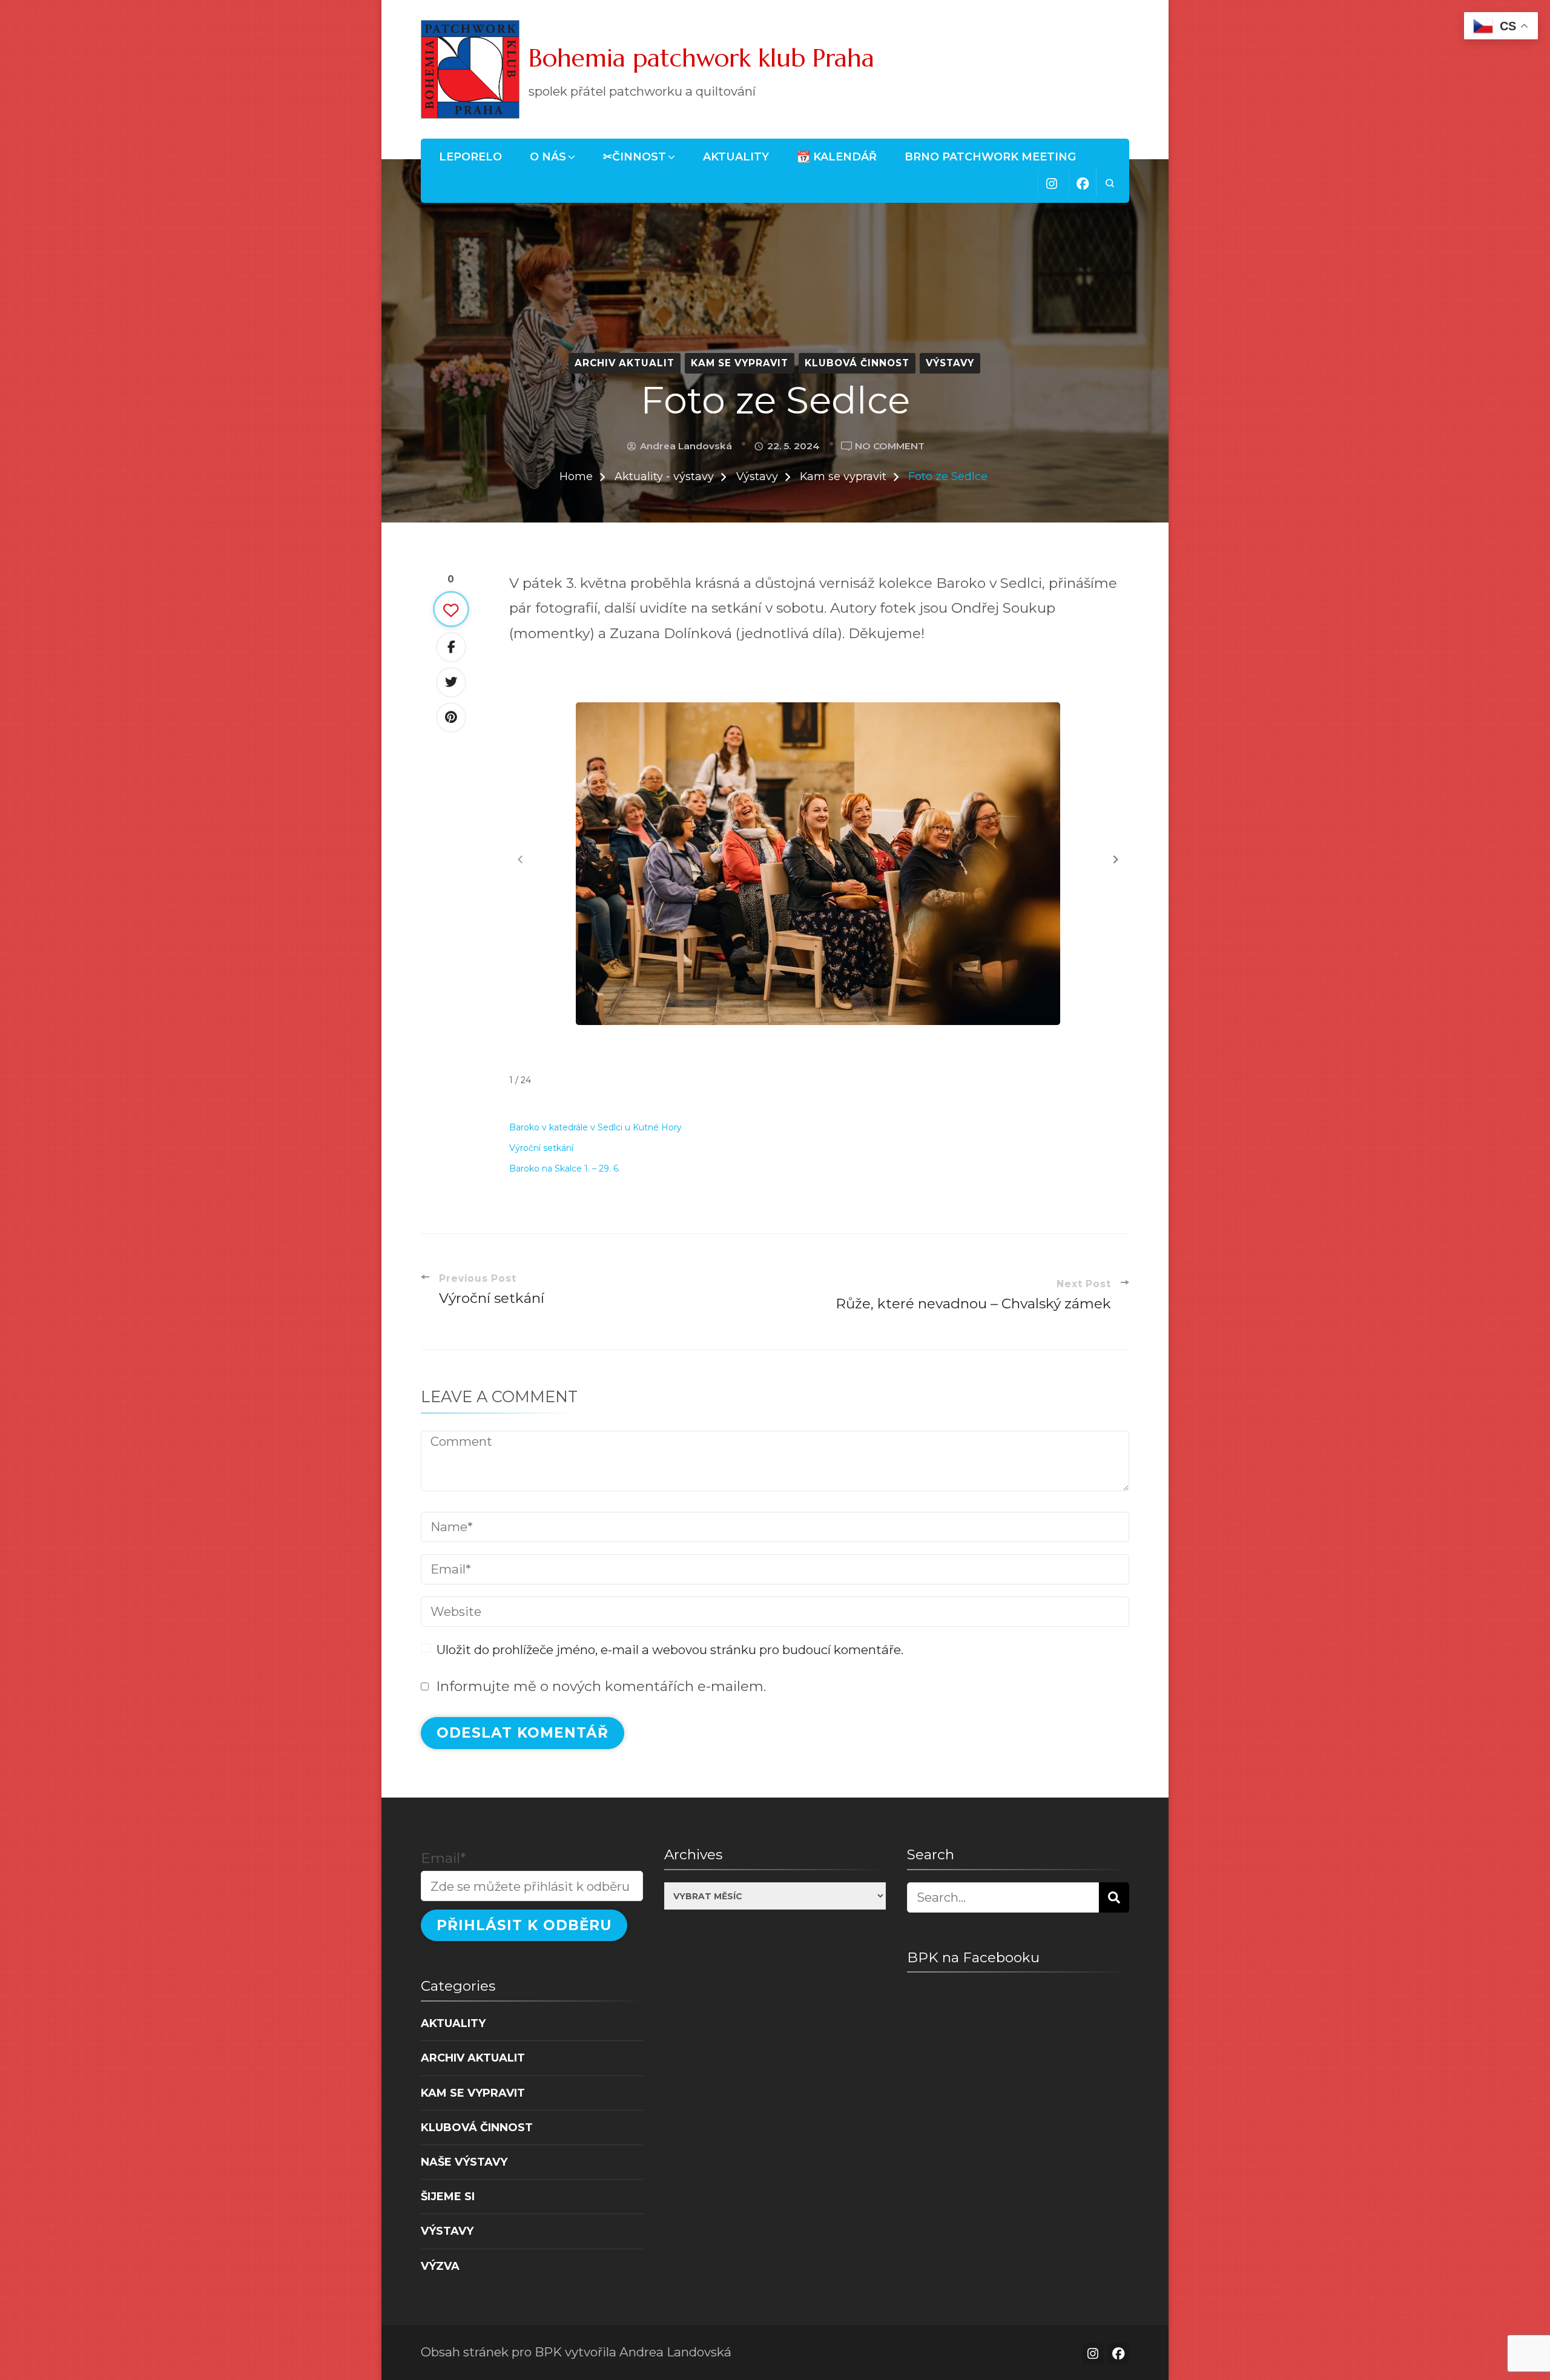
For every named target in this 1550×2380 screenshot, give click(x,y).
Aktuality (736, 157)
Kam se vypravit (740, 363)
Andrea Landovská (686, 446)
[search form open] (1110, 183)
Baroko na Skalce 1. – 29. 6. (565, 1169)
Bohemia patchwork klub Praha (701, 58)
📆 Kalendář (837, 157)
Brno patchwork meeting (990, 157)
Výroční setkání (541, 1148)
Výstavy (950, 363)
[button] (1116, 859)
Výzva (440, 2266)
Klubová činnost (857, 363)
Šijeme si (448, 2196)
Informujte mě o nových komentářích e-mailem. (601, 1686)
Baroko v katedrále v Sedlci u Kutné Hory (595, 1127)
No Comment (890, 447)
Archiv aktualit (625, 363)
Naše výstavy (464, 2162)
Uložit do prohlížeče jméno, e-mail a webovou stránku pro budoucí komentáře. (670, 1650)
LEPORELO (470, 157)
